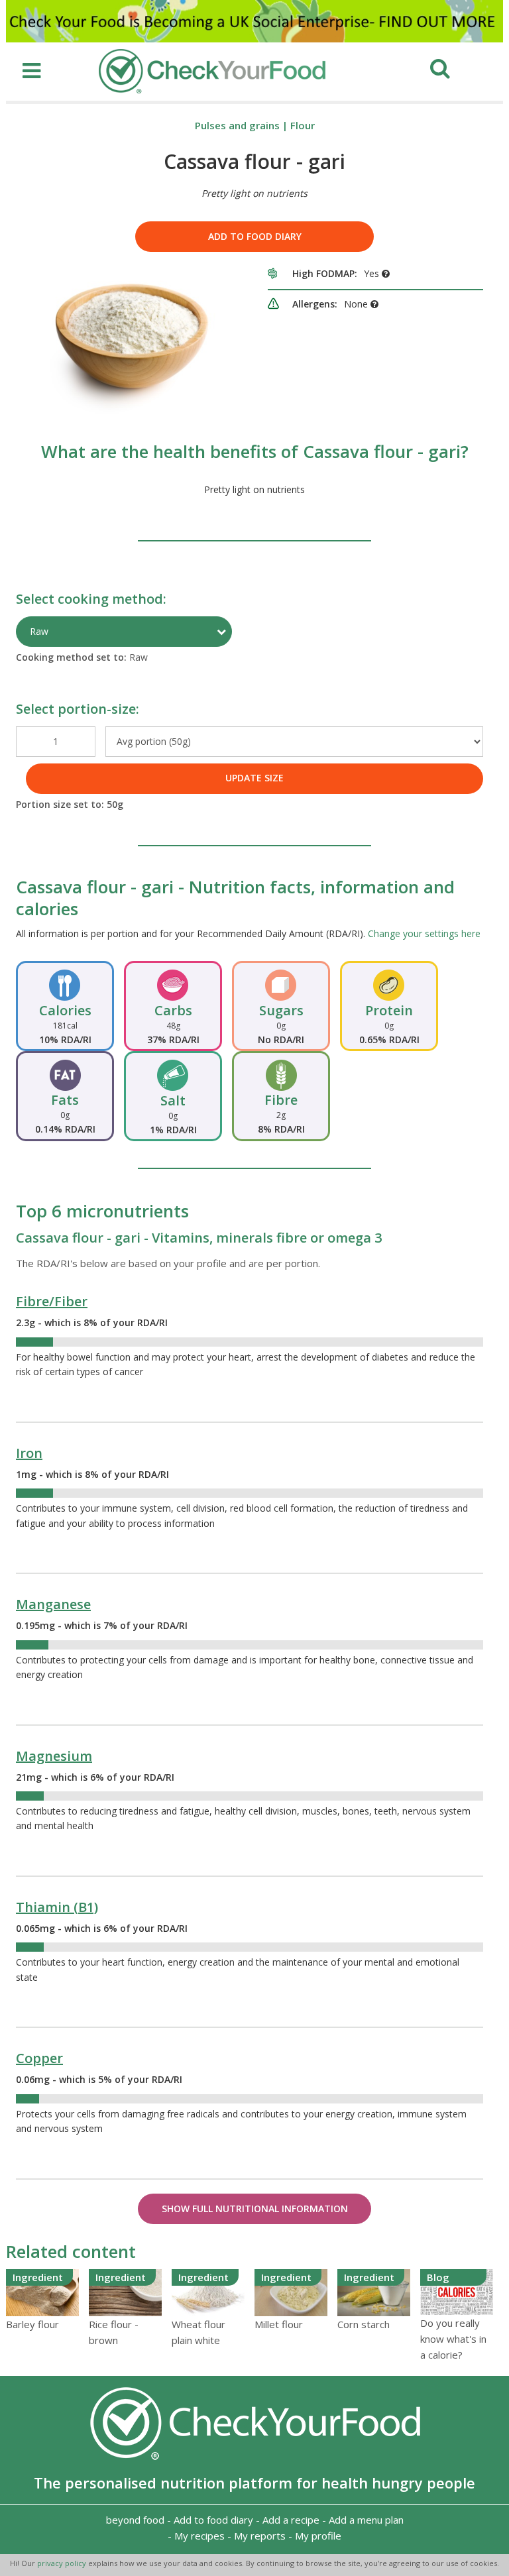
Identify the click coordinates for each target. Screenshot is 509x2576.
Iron (29, 1453)
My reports (260, 2536)
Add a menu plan (366, 2520)
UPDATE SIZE (254, 778)
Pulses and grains (237, 125)
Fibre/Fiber (52, 1301)
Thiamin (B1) (57, 1907)
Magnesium (54, 1756)
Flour (303, 125)
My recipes (199, 2536)
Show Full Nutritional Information (255, 2209)
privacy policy (63, 2563)
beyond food (135, 2520)
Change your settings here (424, 933)
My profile (318, 2536)
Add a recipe (291, 2520)
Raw (39, 631)
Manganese (53, 1604)
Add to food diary (255, 236)
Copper (39, 2058)
